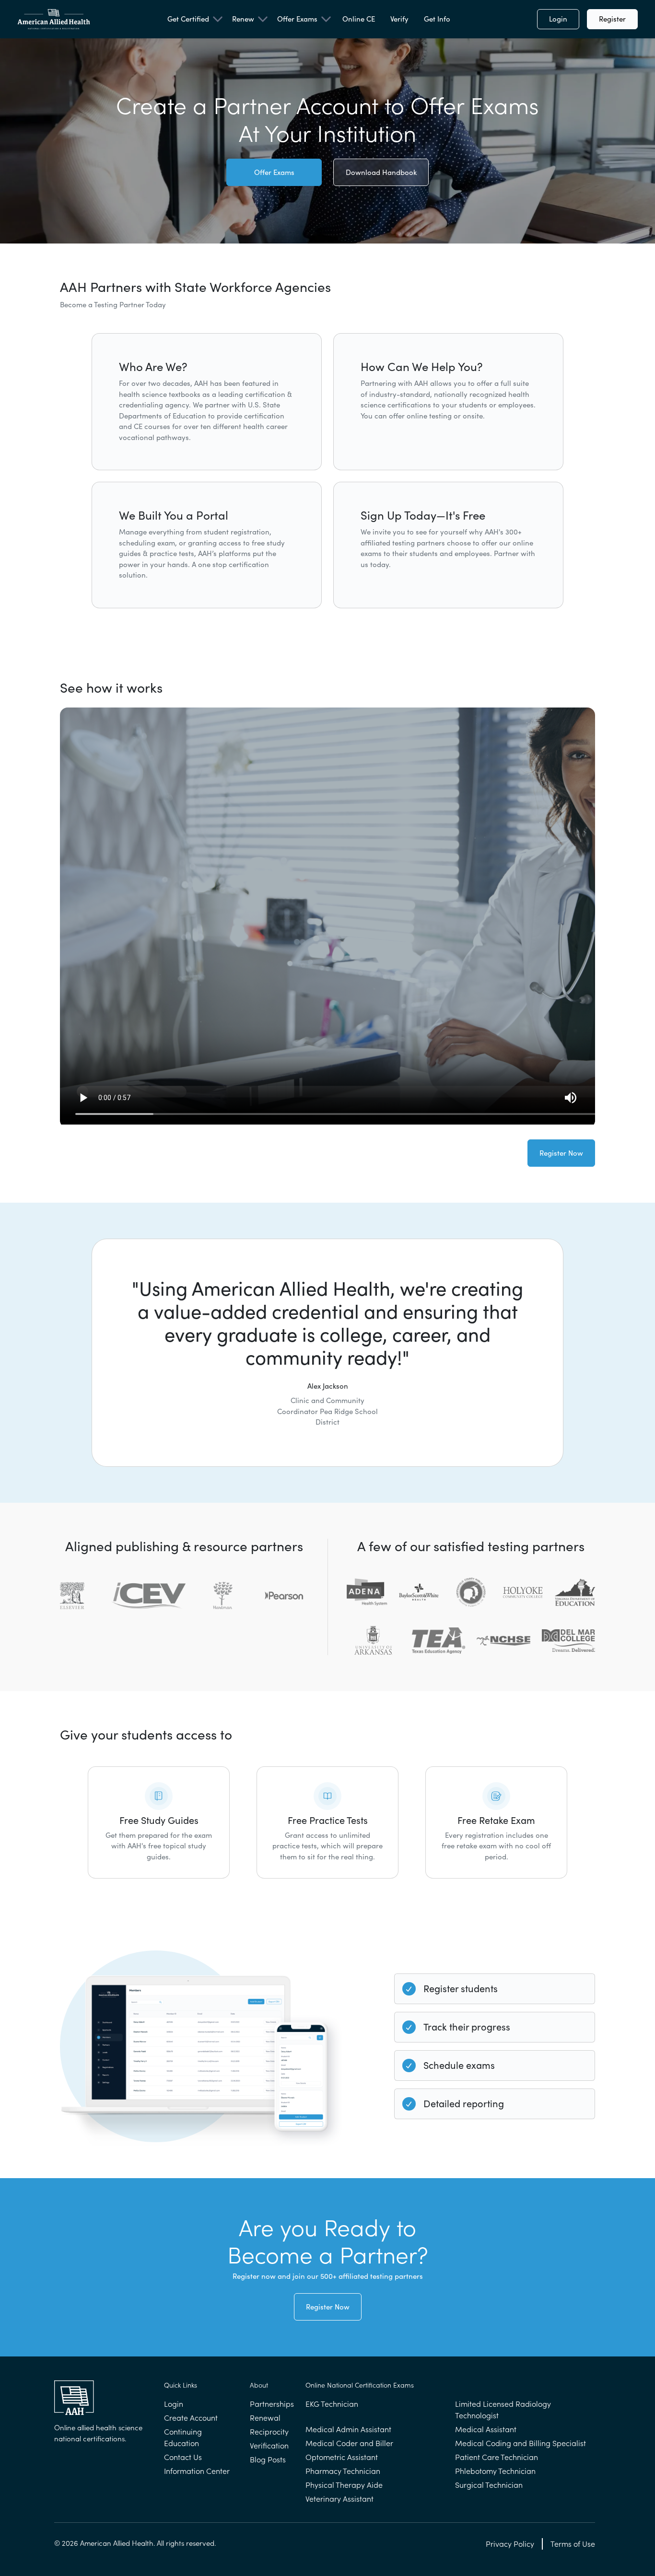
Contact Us (183, 2457)
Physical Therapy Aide (344, 2485)
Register (612, 19)
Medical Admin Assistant (348, 2429)
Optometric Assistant (342, 2457)
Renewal (265, 2418)
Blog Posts (268, 2460)
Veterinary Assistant (339, 2499)
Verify (399, 19)
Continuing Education (183, 2437)
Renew (243, 19)
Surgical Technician (489, 2485)
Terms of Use (573, 2544)
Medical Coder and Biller (349, 2443)
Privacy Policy (510, 2544)
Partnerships (272, 2404)
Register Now (561, 1153)
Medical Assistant (486, 2429)
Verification (269, 2446)
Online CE (359, 19)
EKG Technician (332, 2404)
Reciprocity (269, 2432)
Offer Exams (297, 19)
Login (558, 19)
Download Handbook (381, 172)
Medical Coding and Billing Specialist (520, 2443)
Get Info (437, 19)
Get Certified (188, 19)
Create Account (191, 2418)
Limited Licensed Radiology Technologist (503, 2410)
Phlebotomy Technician (495, 2471)
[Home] (54, 19)
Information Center (197, 2471)
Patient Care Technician (497, 2457)
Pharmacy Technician (343, 2471)
